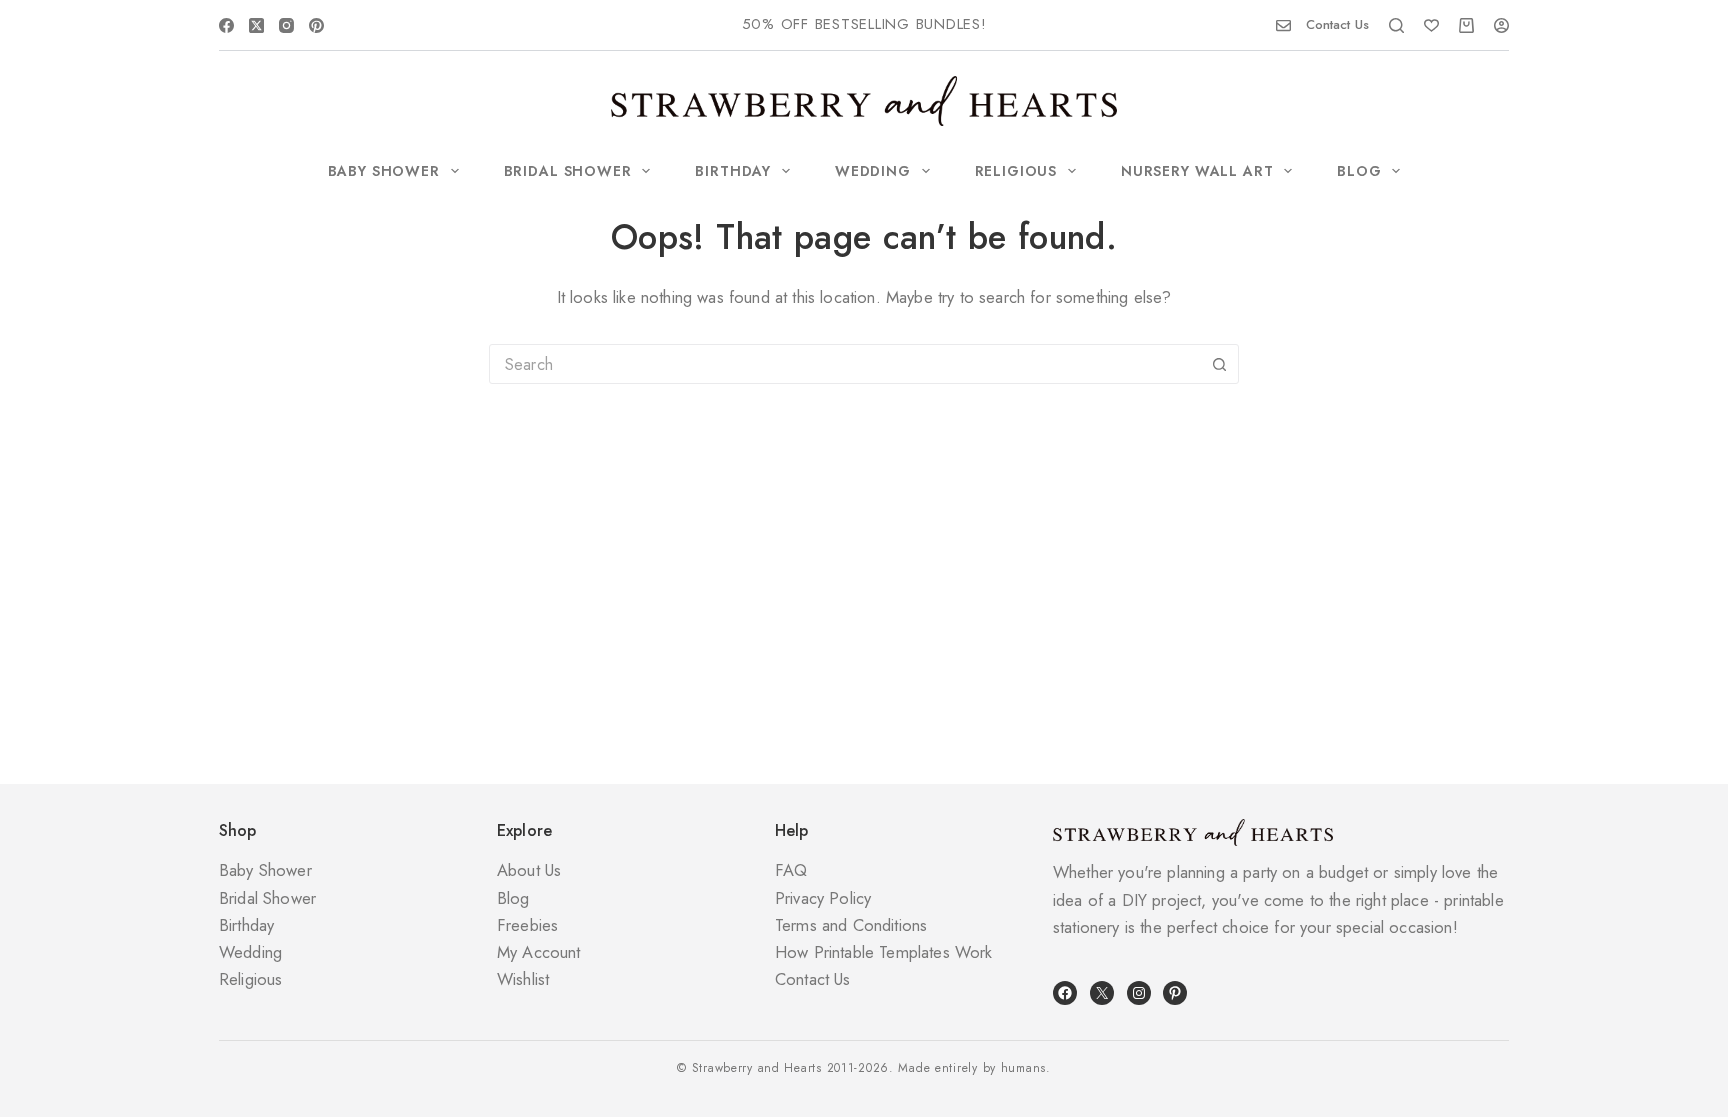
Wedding (873, 171)
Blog (1359, 171)
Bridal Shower (568, 171)
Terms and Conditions (851, 925)
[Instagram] (286, 25)
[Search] (1396, 25)
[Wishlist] (1431, 25)
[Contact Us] (1283, 25)
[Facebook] (226, 25)
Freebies (527, 925)
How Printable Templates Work (884, 952)
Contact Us (1337, 24)
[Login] (1501, 25)
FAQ (791, 870)
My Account (539, 952)
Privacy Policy (823, 898)
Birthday (733, 171)
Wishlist (523, 979)
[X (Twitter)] (256, 25)
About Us (529, 870)
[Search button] (1219, 364)
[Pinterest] (316, 25)
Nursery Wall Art (1197, 171)
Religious (1016, 171)
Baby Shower (384, 171)
